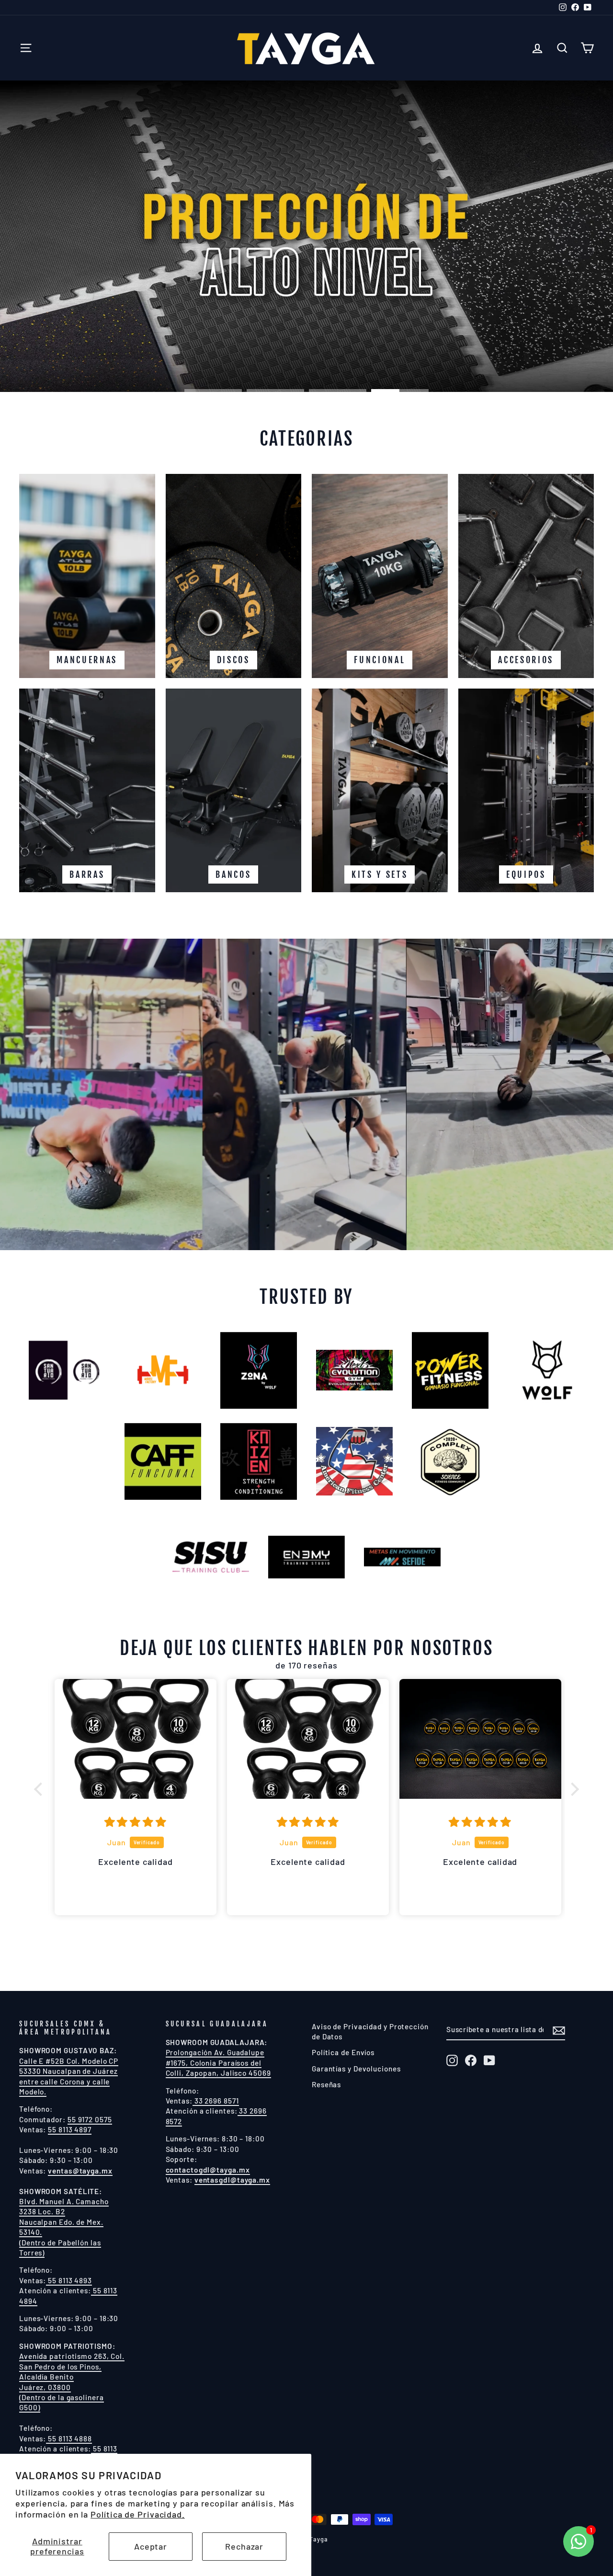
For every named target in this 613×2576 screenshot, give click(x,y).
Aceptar (151, 2546)
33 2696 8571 (216, 2101)
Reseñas (326, 2084)
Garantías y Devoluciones (356, 2069)
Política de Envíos (343, 2052)
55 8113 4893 (69, 2280)
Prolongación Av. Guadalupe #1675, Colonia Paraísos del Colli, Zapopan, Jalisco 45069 (218, 2063)
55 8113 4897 (70, 2129)
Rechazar (244, 2546)
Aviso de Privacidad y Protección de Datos (370, 2031)
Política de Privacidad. (138, 2514)
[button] (41, 1789)
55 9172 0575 (90, 2119)
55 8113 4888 (69, 2438)
